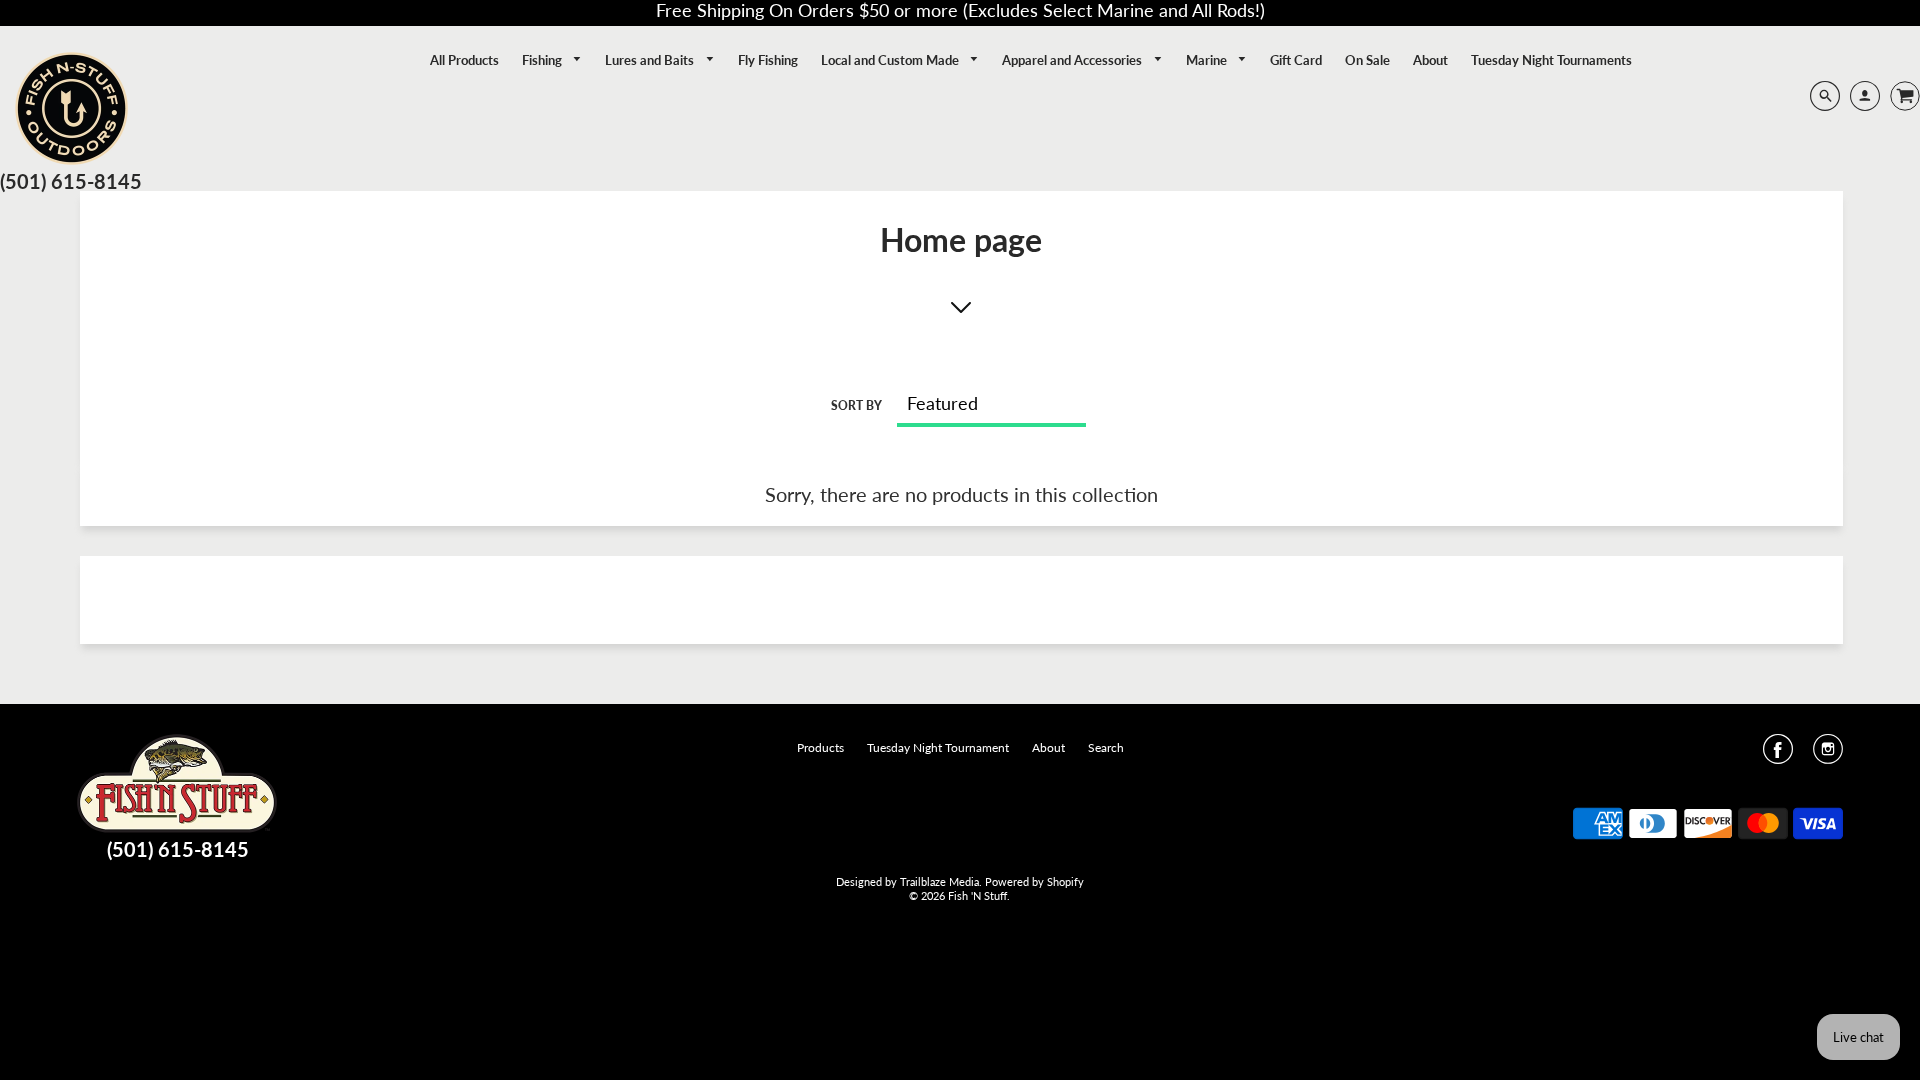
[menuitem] (464, 60)
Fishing (543, 60)
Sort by (856, 405)
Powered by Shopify (1034, 881)
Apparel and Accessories (1073, 60)
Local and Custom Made (891, 60)
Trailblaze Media (939, 881)
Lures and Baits (651, 60)
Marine (1208, 60)
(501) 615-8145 (71, 181)
